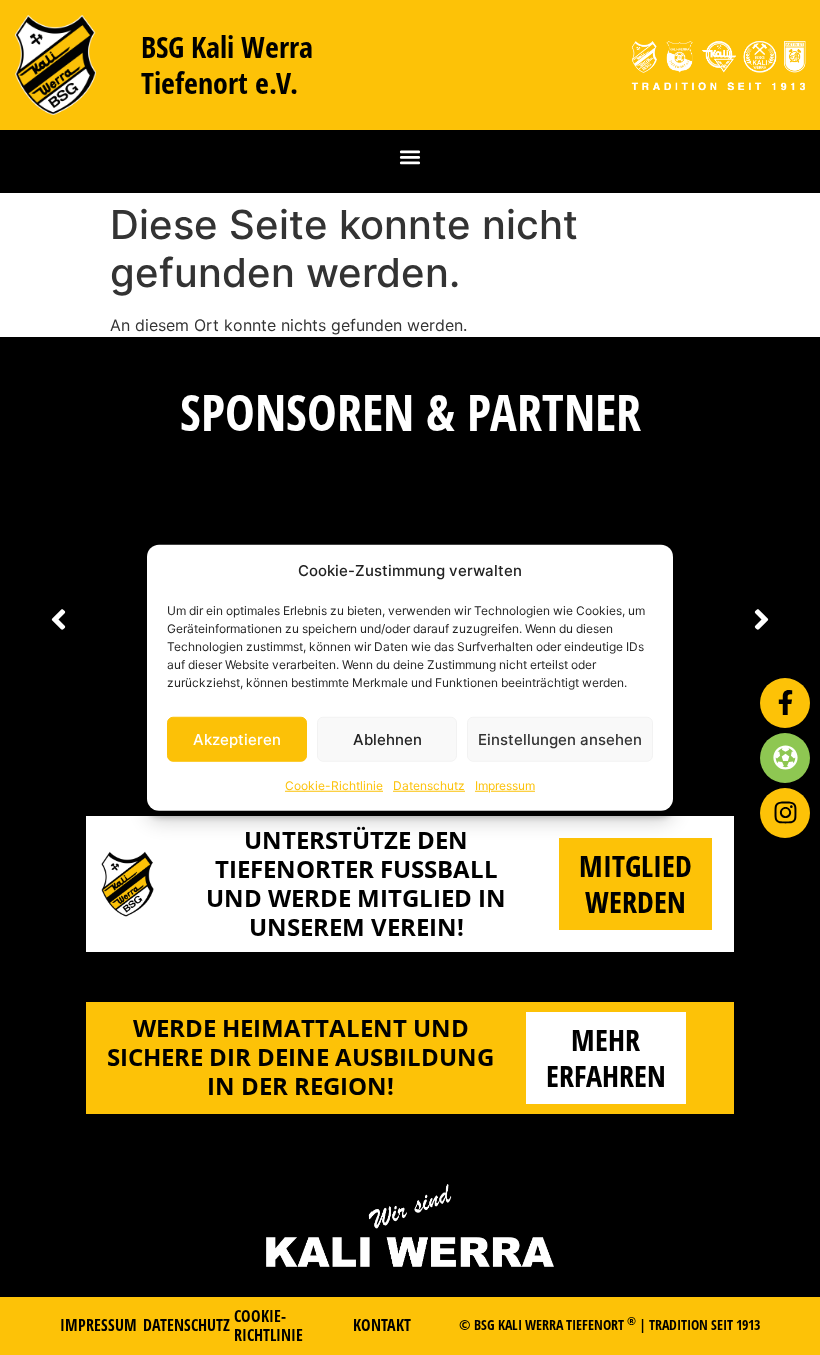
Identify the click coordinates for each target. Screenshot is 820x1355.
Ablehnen (387, 738)
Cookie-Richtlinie (334, 785)
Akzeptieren (237, 738)
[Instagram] (785, 813)
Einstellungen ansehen (560, 738)
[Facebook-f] (785, 703)
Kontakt (382, 1325)
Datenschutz (429, 785)
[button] (410, 156)
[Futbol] (785, 758)
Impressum (505, 785)
